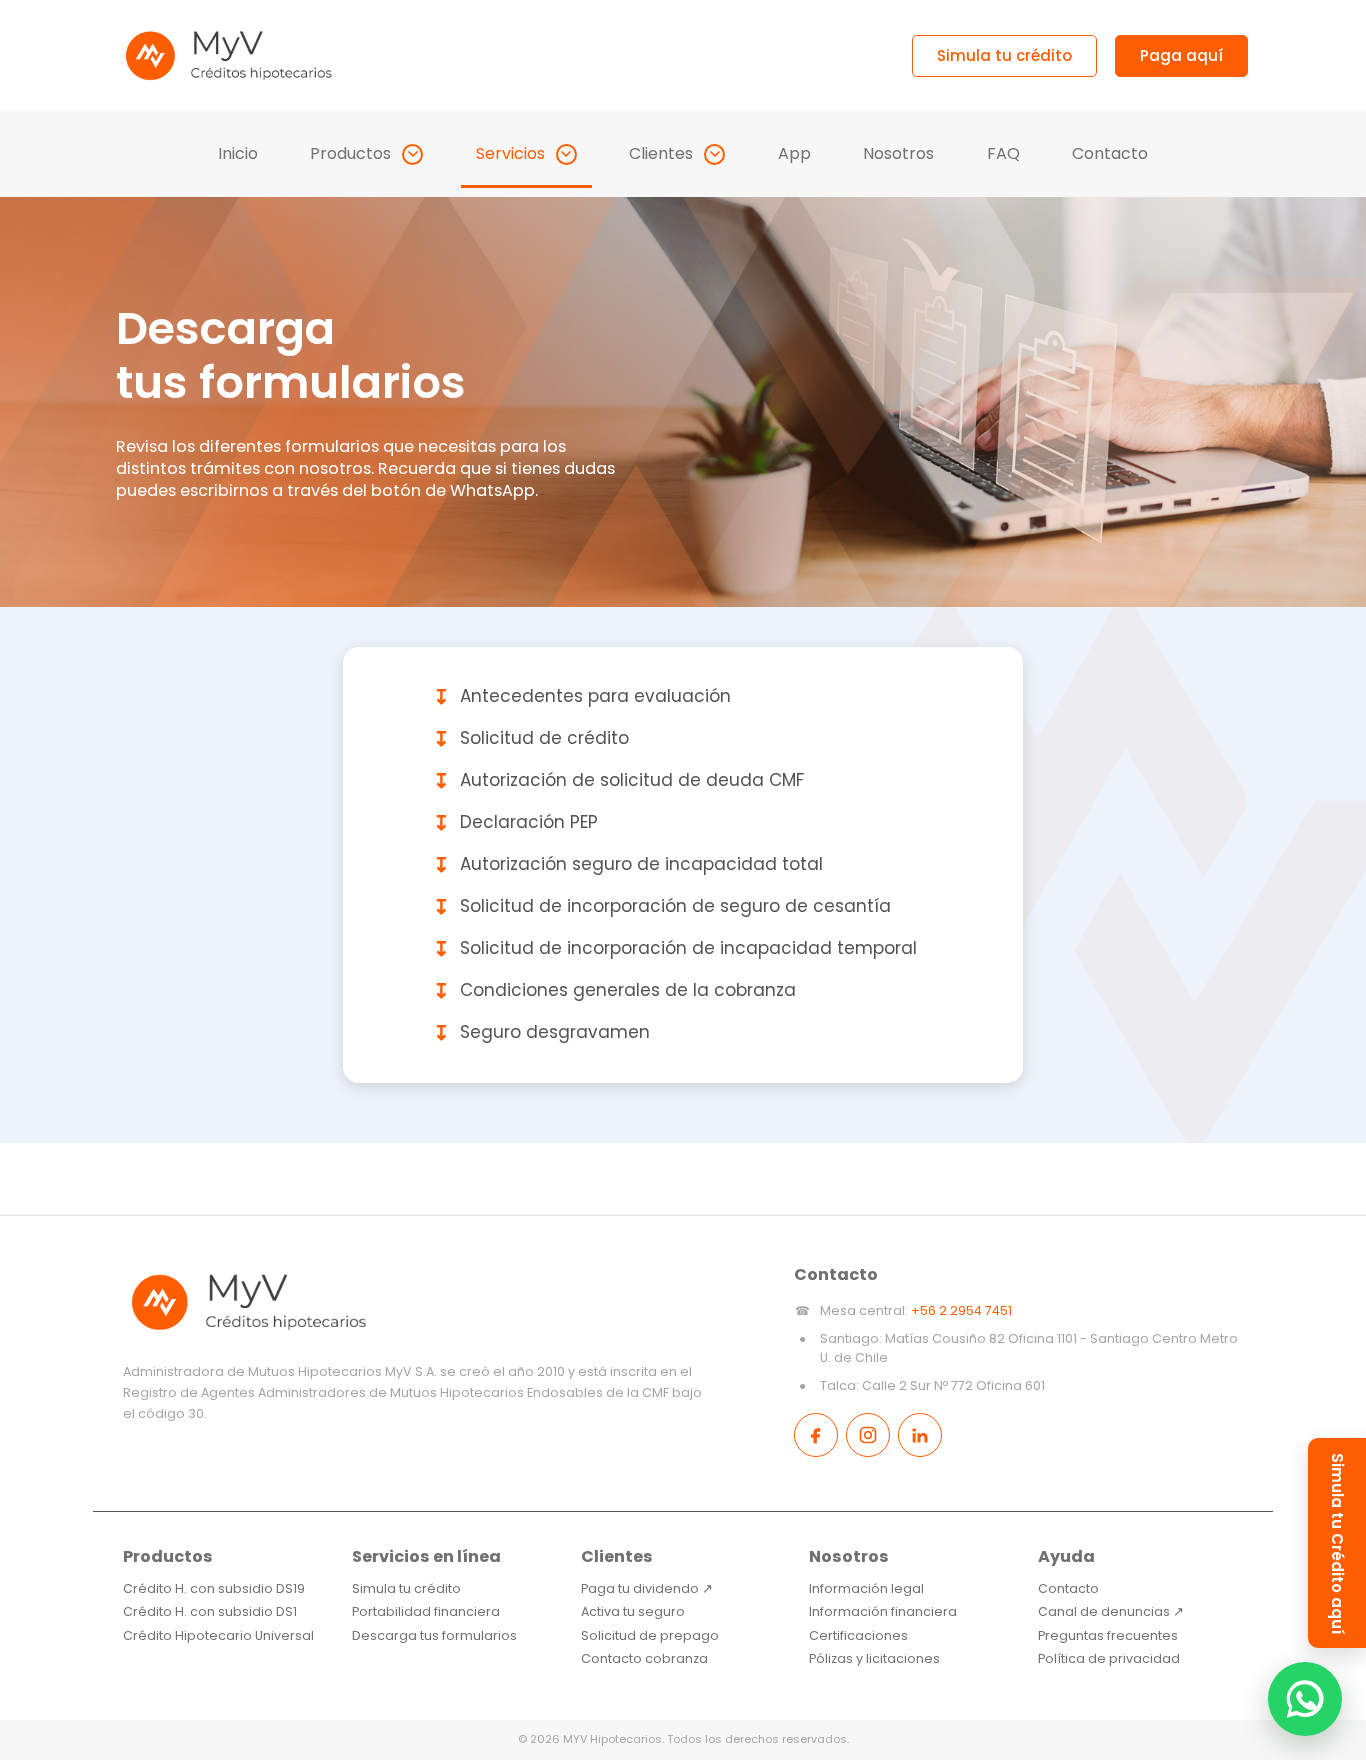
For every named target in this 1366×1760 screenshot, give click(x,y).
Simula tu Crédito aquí (1337, 1543)
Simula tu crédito (406, 1588)
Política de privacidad (1109, 1658)
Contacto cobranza (644, 1658)
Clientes (661, 153)
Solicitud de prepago (650, 1635)
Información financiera (883, 1611)
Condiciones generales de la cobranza (614, 991)
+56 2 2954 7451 (961, 1310)
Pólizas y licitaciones (874, 1658)
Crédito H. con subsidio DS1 (210, 1611)
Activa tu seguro (633, 1611)
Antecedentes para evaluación (582, 697)
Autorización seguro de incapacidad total (628, 865)
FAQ (1003, 153)
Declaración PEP (515, 823)
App (794, 153)
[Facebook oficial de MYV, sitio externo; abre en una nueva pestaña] (816, 1435)
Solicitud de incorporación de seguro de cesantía (662, 907)
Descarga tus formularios (434, 1635)
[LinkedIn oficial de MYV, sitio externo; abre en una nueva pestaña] (920, 1435)
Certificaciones (858, 1635)
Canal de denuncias (1111, 1611)
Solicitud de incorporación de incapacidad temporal (675, 949)
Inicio (238, 153)
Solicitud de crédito (531, 739)
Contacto (1110, 153)
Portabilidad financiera (426, 1611)
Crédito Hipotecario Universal (218, 1635)
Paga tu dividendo (647, 1588)
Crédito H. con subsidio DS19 (214, 1588)
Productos (350, 153)
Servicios (510, 153)
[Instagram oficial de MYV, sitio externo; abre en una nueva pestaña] (868, 1435)
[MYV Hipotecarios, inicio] (228, 55)
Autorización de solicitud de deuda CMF (618, 781)
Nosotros (898, 153)
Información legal (866, 1588)
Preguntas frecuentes (1108, 1635)
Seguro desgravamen (541, 1033)
